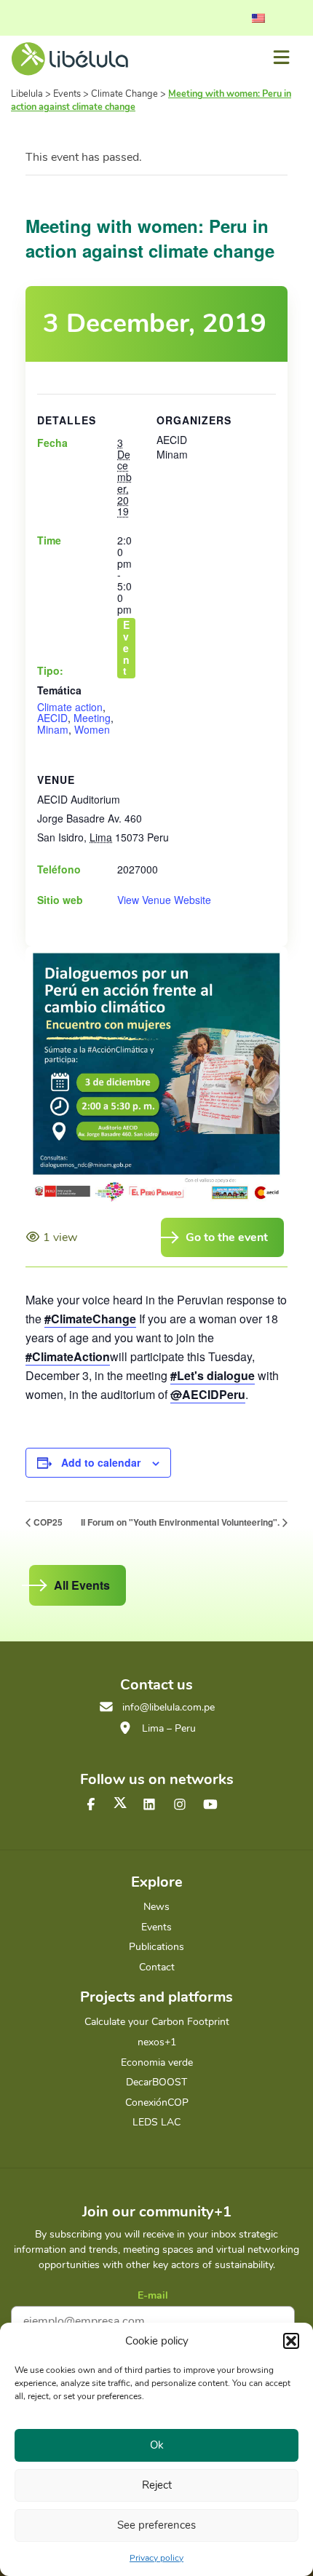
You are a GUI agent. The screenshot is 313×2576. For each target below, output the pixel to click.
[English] (258, 18)
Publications (156, 1947)
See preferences (156, 2525)
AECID (52, 718)
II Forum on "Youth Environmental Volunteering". (180, 1522)
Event (126, 648)
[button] (291, 2341)
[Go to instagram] (180, 1805)
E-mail (153, 2295)
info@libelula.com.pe (169, 1707)
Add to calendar (101, 1462)
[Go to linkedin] (149, 1805)
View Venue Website (164, 900)
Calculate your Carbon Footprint (157, 2022)
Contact (157, 1967)
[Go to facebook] (91, 1805)
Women (92, 729)
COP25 (48, 1522)
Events (156, 1927)
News (156, 1907)
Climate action (70, 707)
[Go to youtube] (210, 1805)
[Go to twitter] (120, 1803)
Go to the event (227, 1237)
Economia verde (157, 2062)
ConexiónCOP (157, 2103)
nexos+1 (157, 2042)
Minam (53, 729)
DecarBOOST (156, 2082)
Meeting (92, 718)
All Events (82, 1585)
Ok (157, 2445)
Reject (157, 2485)
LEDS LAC (156, 2122)
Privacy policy (156, 2558)
